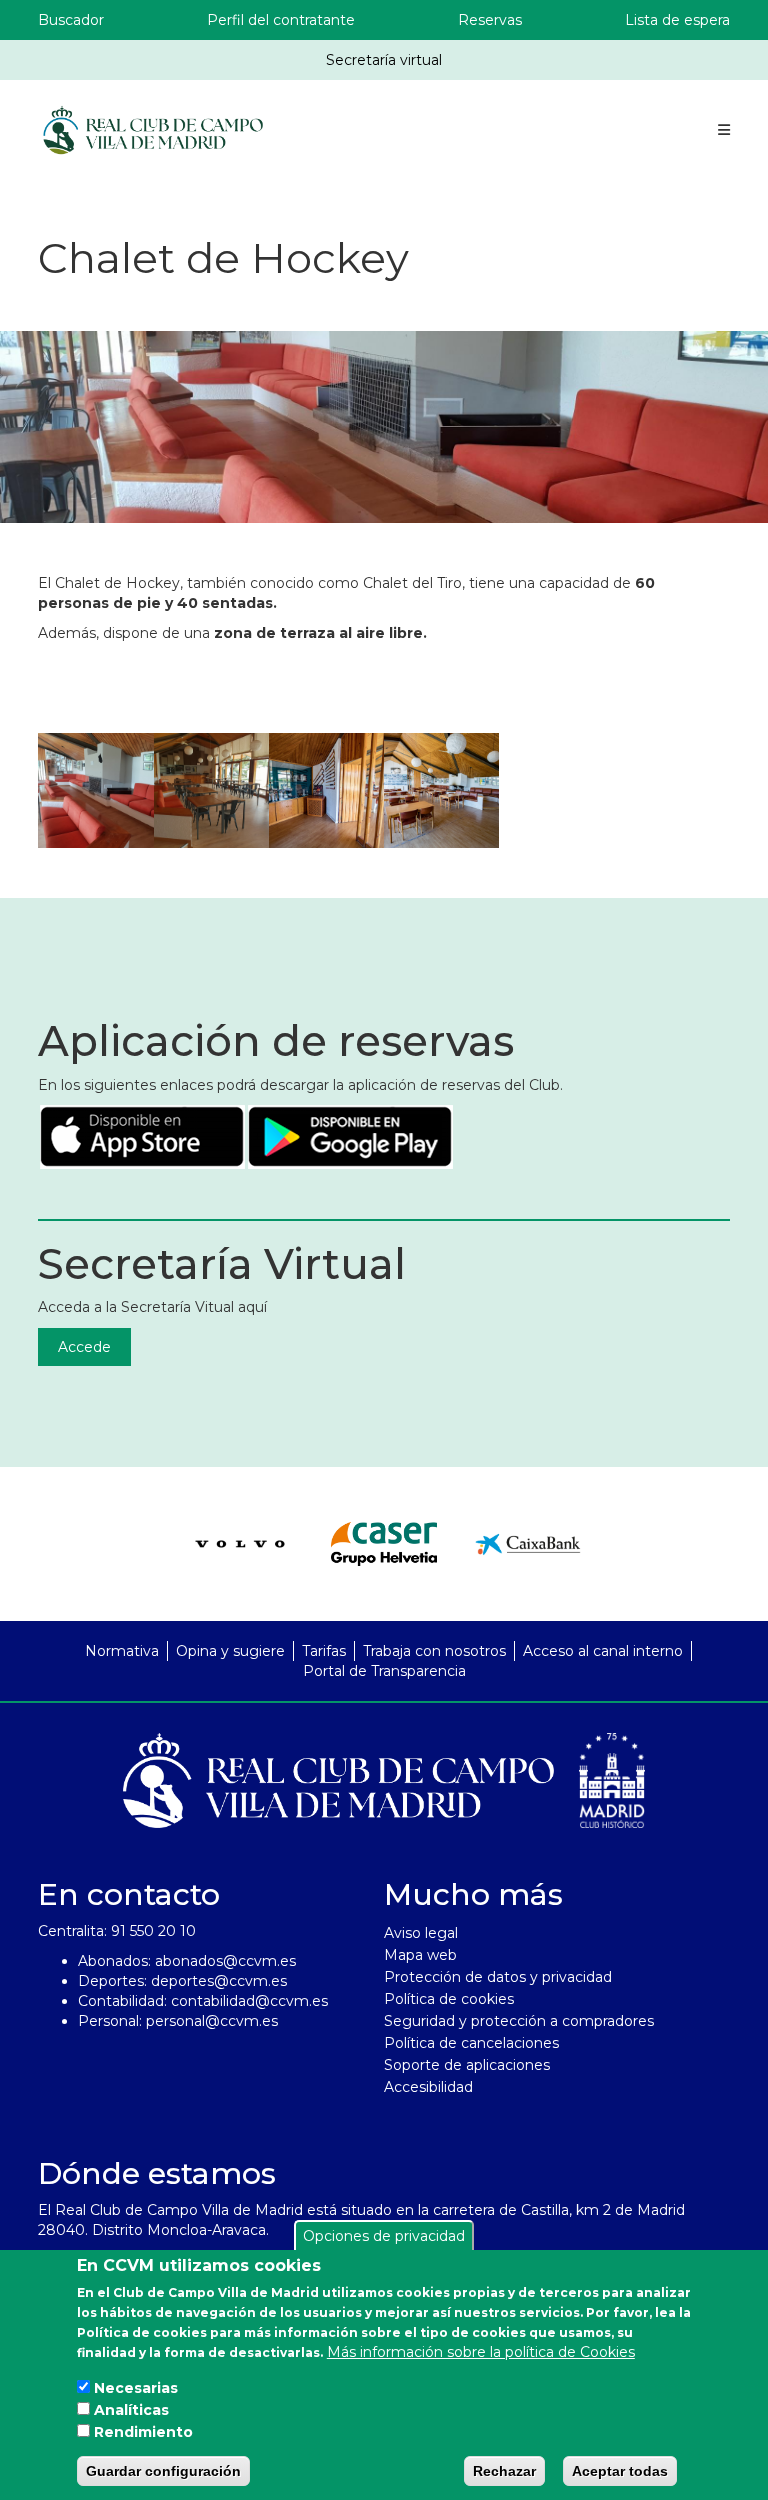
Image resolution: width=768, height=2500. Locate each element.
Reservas (490, 20)
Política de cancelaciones (471, 2043)
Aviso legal (421, 1933)
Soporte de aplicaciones (467, 2065)
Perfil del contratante (281, 20)
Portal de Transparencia (384, 1671)
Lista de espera (677, 20)
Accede (84, 1347)
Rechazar (504, 2471)
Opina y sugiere (230, 1651)
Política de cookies (449, 1999)
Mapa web (420, 1955)
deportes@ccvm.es (219, 1981)
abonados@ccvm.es (225, 1961)
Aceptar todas (620, 2471)
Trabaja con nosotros (434, 1651)
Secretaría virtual (384, 60)
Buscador (71, 20)
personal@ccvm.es (212, 2021)
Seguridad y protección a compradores (519, 2021)
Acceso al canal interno (603, 1651)
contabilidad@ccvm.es (249, 2001)
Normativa (122, 1651)
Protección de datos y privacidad (498, 1977)
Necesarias (136, 2388)
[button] (95, 790)
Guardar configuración (163, 2471)
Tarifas (324, 1651)
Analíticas (131, 2410)
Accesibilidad (428, 2087)
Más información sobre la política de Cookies (481, 2352)
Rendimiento (143, 2432)
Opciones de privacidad (384, 2236)
